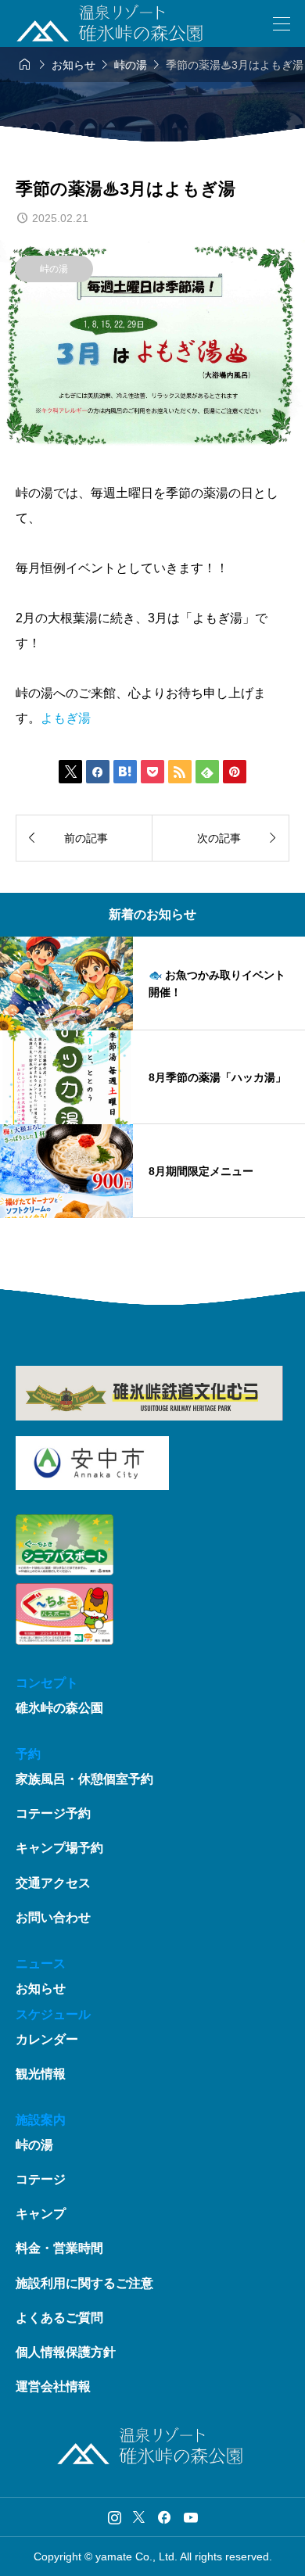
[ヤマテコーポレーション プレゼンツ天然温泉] (109, 23)
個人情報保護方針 (66, 2352)
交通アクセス (53, 1883)
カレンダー (47, 2039)
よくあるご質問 (59, 2318)
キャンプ (41, 2214)
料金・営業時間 (59, 2248)
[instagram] (115, 2517)
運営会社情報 (53, 2386)
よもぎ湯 (66, 718)
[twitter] (139, 2517)
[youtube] (191, 2517)
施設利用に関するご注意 (84, 2283)
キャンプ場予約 (59, 1848)
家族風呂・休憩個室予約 (84, 1779)
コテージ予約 (53, 1813)
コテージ (41, 2179)
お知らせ (41, 1988)
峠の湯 (54, 269)
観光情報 (41, 2074)
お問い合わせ (53, 1917)
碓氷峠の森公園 (59, 1708)
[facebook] (164, 2517)
